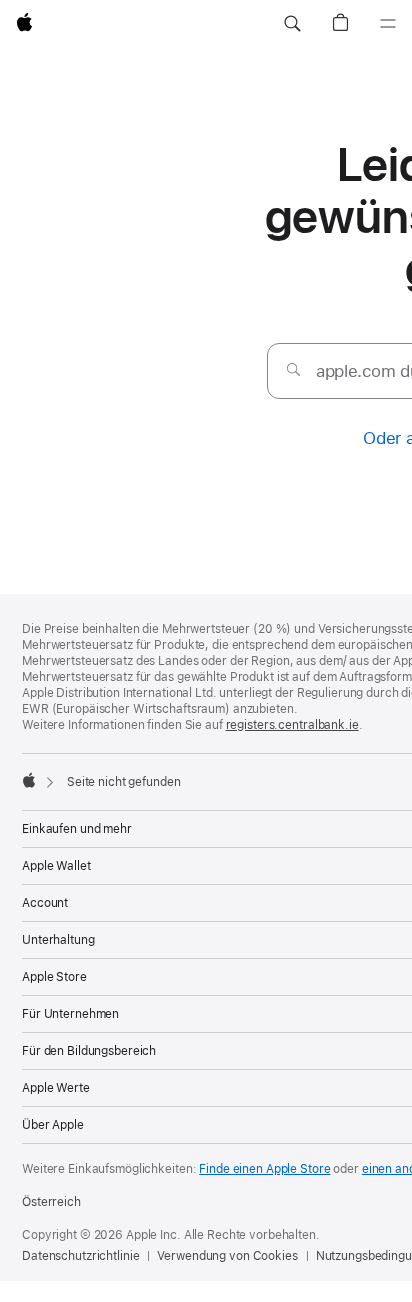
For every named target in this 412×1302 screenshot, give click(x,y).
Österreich (51, 1202)
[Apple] (29, 780)
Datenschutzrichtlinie (80, 1256)
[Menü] (388, 24)
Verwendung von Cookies (227, 1256)
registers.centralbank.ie (292, 725)
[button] (292, 24)
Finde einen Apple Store (264, 1169)
